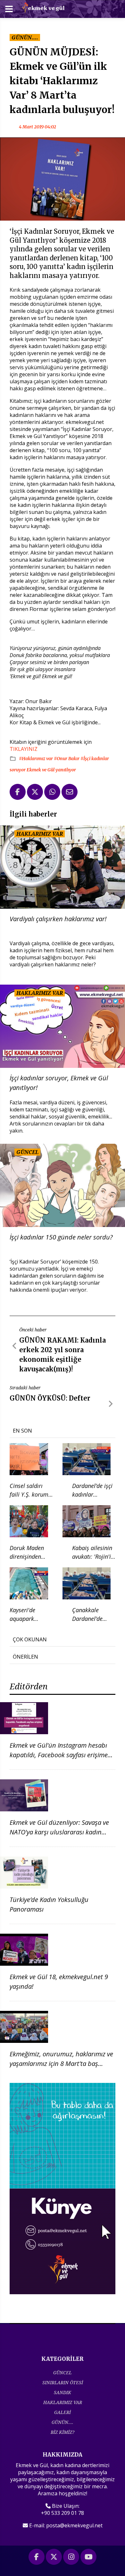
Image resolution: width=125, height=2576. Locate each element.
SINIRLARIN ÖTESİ (63, 2382)
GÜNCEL (63, 2373)
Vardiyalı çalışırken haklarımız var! (58, 919)
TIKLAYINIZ (24, 749)
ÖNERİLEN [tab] (25, 1657)
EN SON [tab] (22, 1431)
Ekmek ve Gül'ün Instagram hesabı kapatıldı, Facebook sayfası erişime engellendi (59, 1755)
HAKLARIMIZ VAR (63, 2402)
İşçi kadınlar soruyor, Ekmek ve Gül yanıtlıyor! (59, 1083)
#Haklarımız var (36, 759)
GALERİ (63, 2412)
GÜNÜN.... (63, 2422)
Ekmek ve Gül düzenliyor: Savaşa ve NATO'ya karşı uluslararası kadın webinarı (59, 1832)
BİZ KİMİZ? (63, 2432)
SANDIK (63, 2392)
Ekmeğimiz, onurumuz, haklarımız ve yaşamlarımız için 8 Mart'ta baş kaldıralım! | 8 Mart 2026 (61, 2064)
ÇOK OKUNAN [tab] (30, 1639)
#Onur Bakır (67, 759)
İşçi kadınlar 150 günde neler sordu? (61, 1237)
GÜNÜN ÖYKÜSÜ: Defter (50, 1398)
